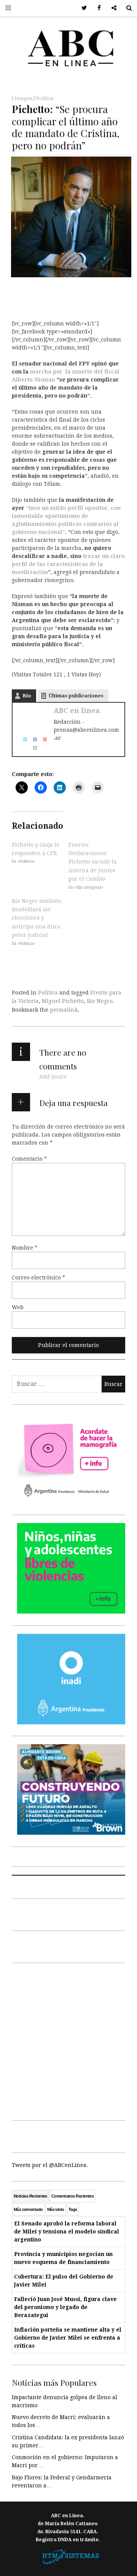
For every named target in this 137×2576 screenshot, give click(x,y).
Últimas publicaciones (76, 696)
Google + (111, 8)
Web (18, 1307)
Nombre (25, 1247)
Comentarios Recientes (72, 2196)
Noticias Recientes (30, 2196)
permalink (64, 1010)
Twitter (82, 8)
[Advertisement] (68, 2040)
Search (126, 8)
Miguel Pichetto (63, 1001)
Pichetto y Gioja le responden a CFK (36, 849)
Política (45, 99)
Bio (27, 696)
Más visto (56, 2209)
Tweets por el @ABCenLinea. (50, 2165)
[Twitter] (22, 739)
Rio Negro (100, 1001)
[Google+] (42, 739)
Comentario (29, 1158)
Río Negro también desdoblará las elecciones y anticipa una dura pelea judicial (37, 918)
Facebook (96, 8)
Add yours (53, 1077)
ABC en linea (77, 711)
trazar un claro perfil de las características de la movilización (68, 564)
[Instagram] (32, 747)
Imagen (24, 99)
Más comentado (28, 2209)
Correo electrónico (38, 1277)
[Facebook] (32, 739)
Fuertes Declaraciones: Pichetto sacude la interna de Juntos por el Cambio (93, 862)
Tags (73, 2209)
